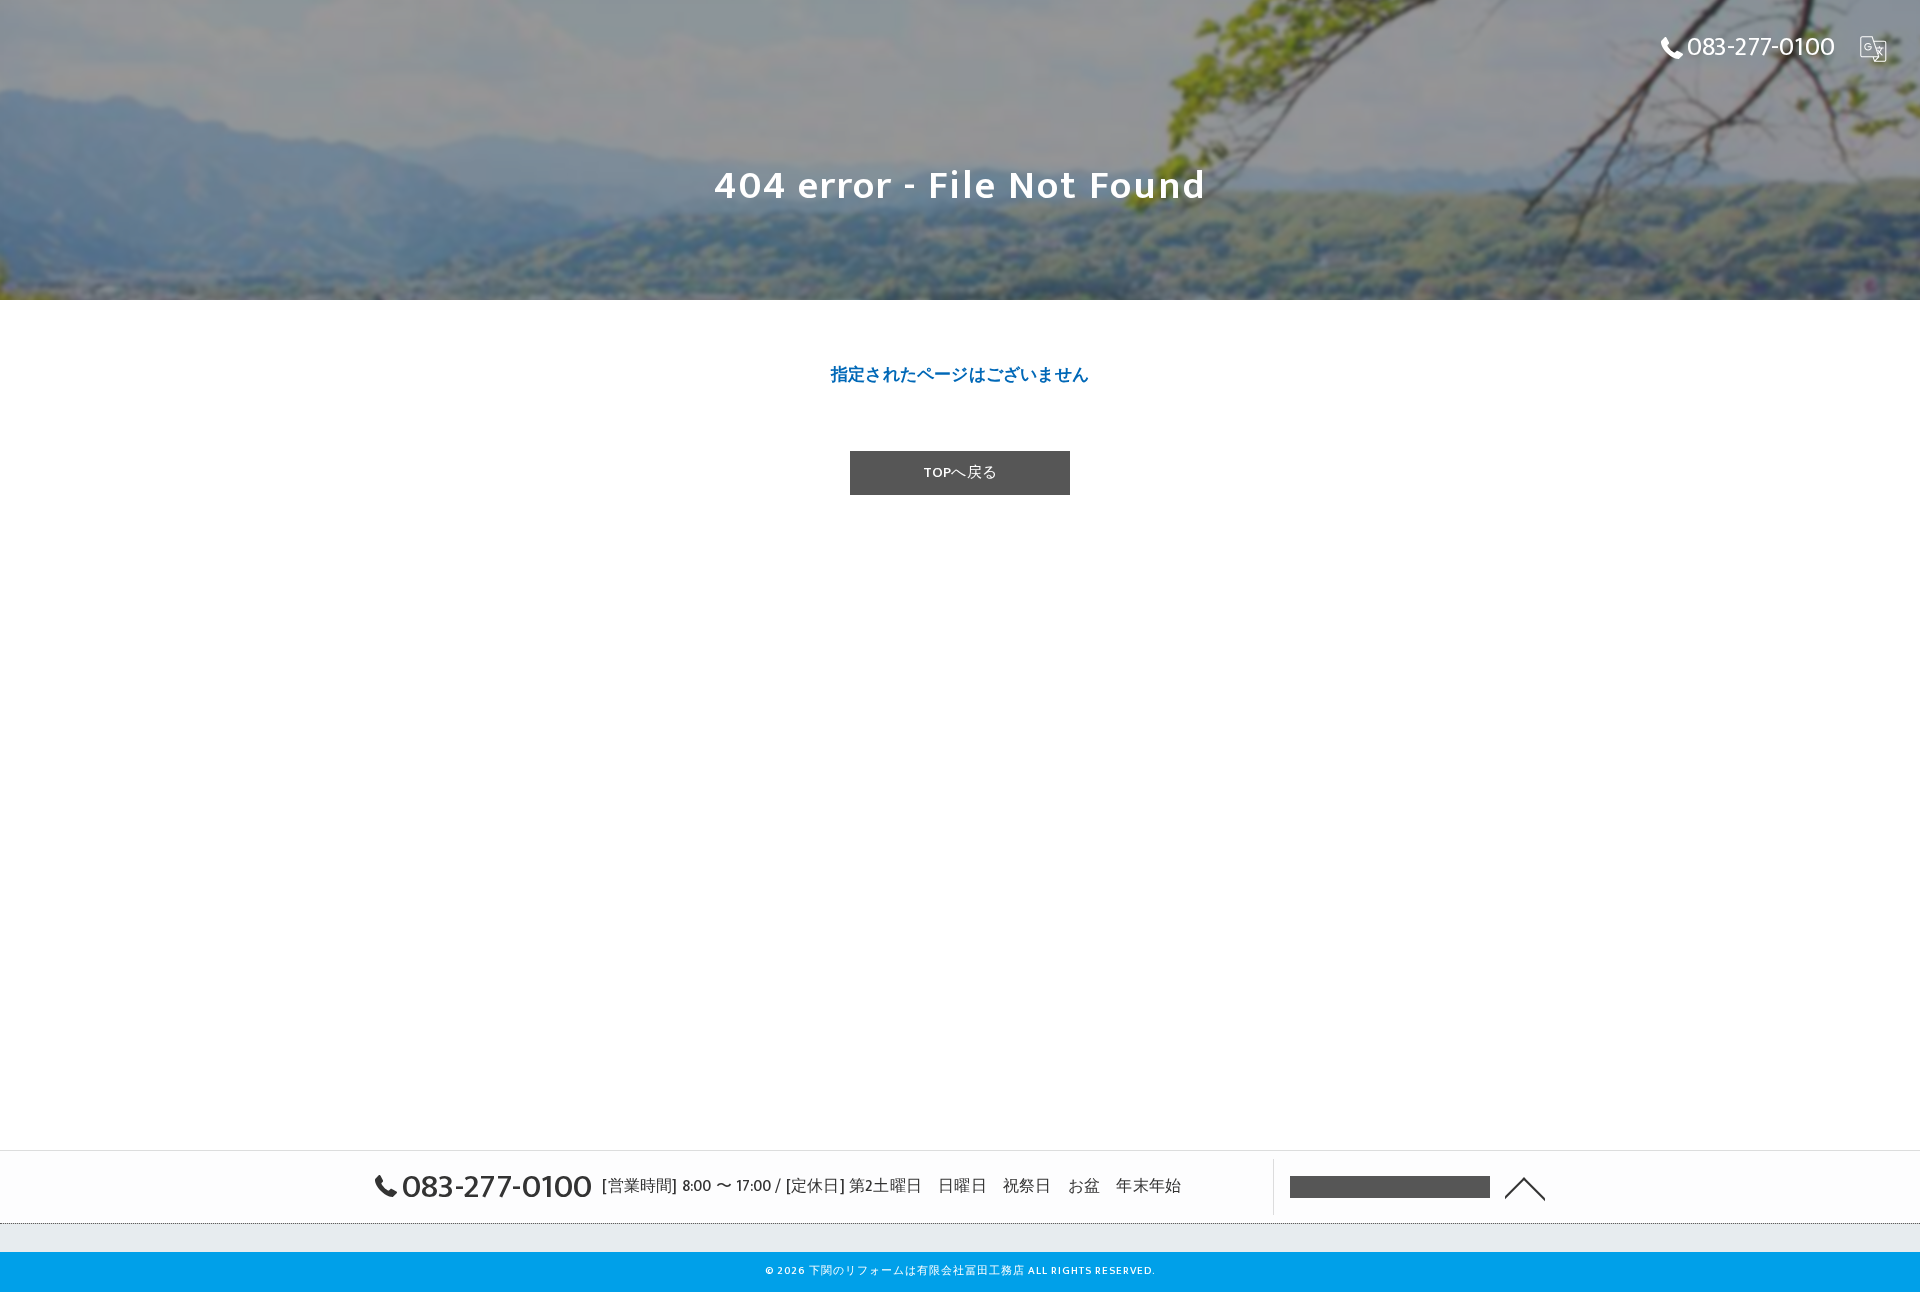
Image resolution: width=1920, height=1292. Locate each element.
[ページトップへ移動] (1525, 1187)
